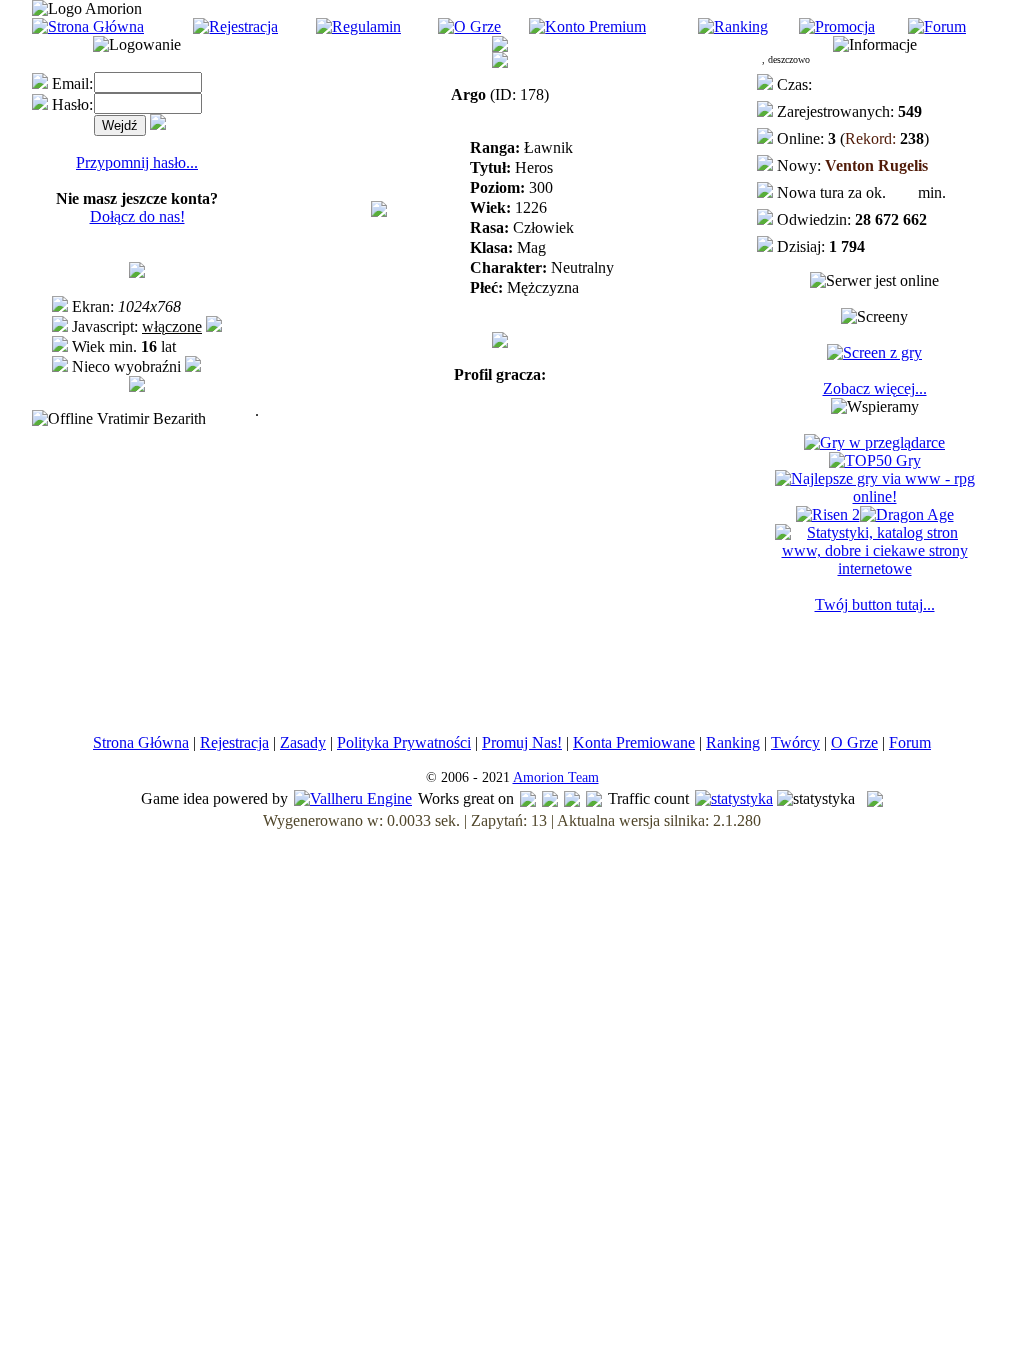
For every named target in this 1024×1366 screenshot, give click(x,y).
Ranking (733, 742)
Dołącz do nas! (137, 216)
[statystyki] (734, 798)
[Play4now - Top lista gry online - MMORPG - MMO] (874, 442)
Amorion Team (556, 777)
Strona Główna (141, 742)
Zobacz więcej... (875, 388)
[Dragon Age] (907, 514)
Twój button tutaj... (875, 604)
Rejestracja (234, 742)
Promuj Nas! (522, 742)
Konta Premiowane (634, 742)
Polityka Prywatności (404, 742)
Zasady (303, 742)
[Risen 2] (828, 514)
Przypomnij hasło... (137, 162)
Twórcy (795, 742)
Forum (910, 742)
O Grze (854, 742)
